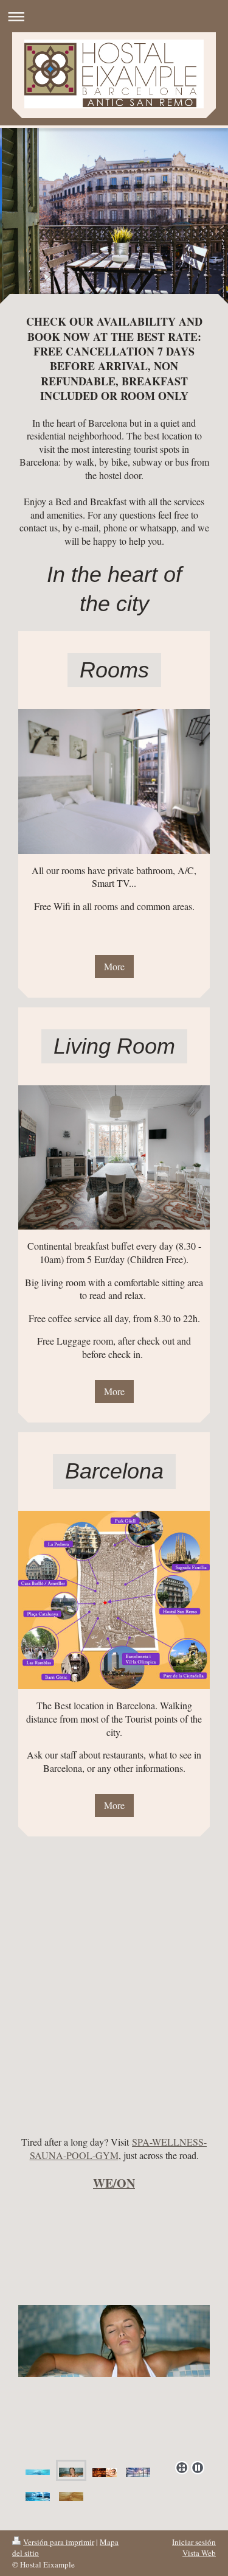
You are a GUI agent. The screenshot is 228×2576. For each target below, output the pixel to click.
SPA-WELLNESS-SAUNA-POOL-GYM (119, 2148)
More (114, 966)
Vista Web (199, 2553)
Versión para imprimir (59, 2542)
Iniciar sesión (194, 2542)
